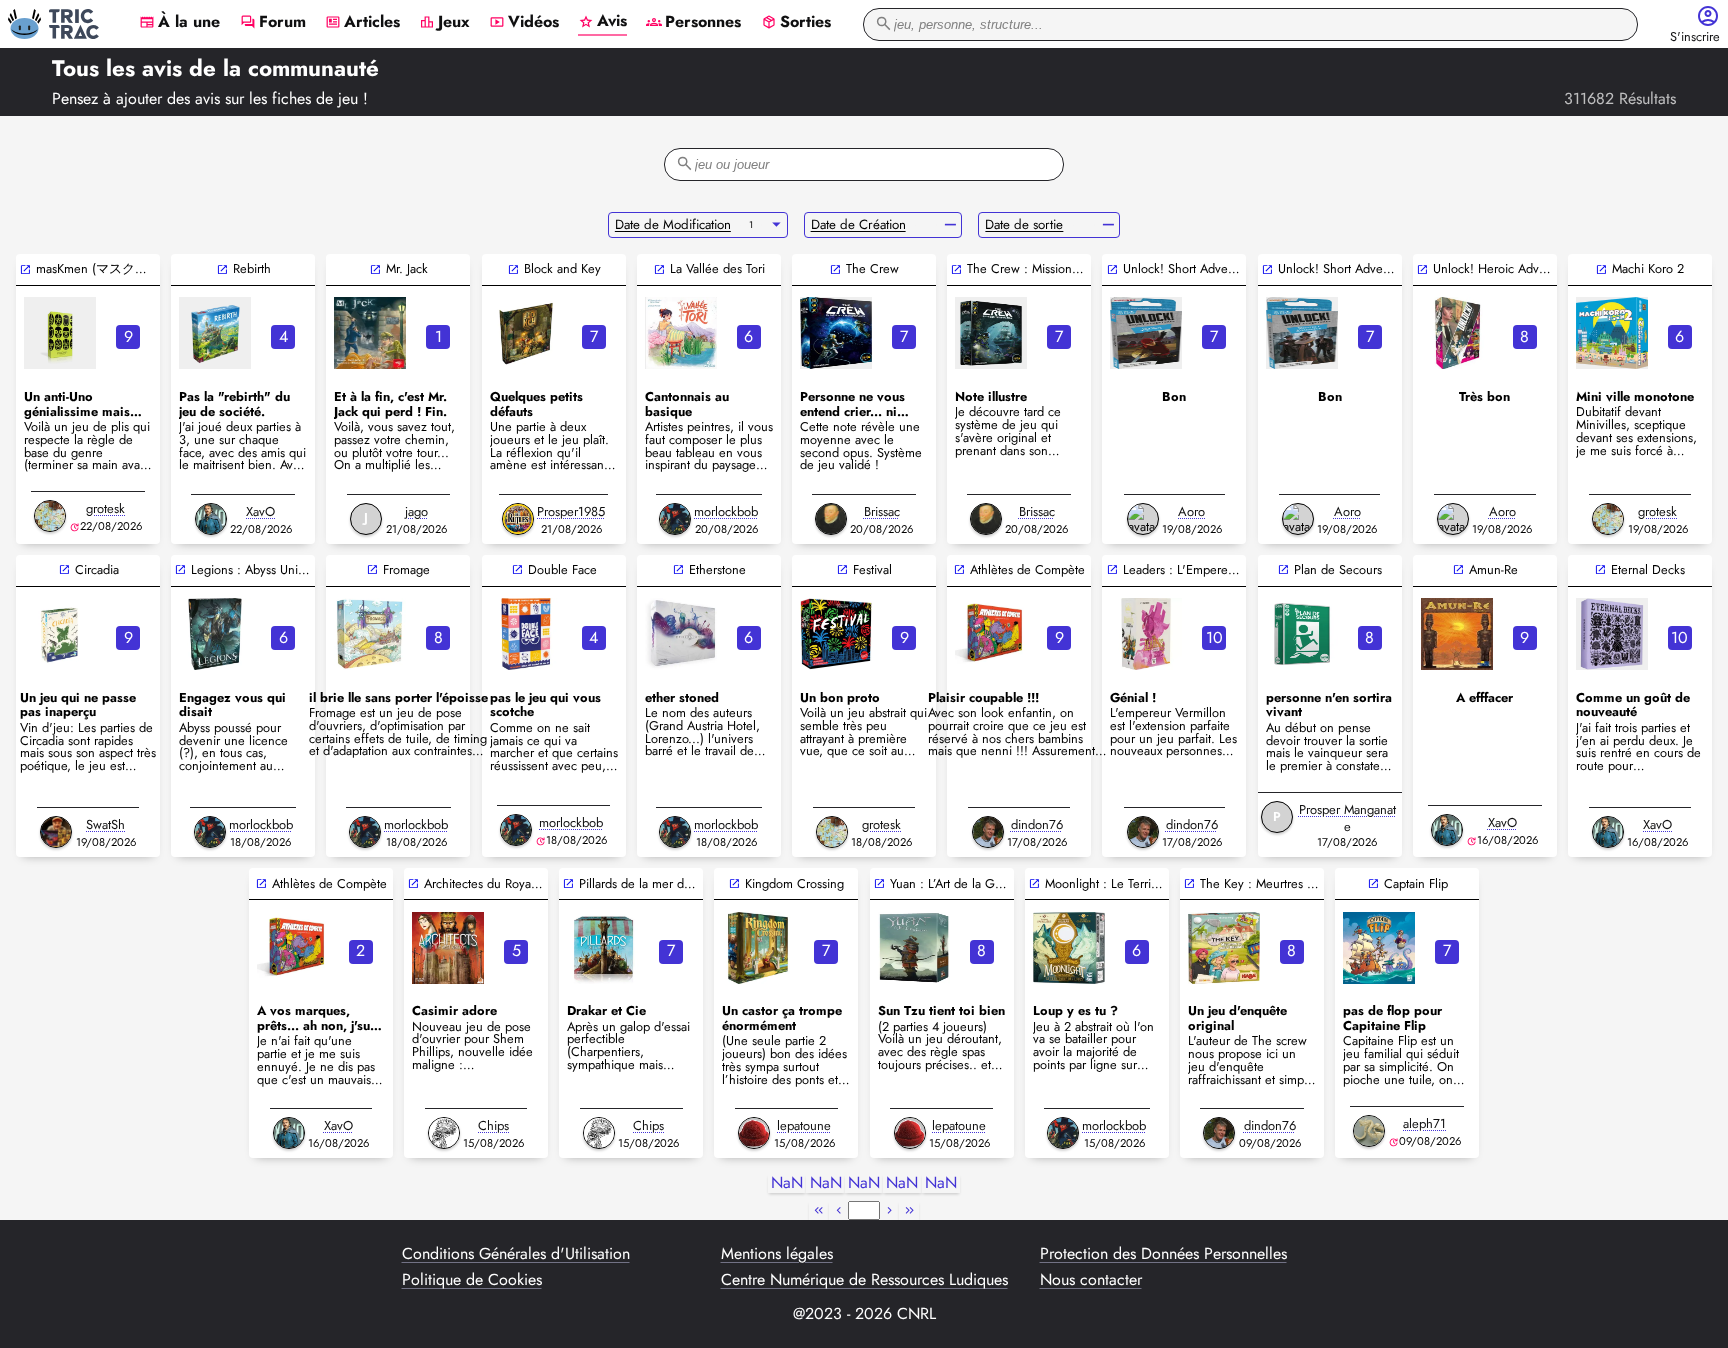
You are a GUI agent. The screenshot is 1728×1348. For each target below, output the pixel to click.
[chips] (444, 1133)
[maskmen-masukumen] (60, 333)
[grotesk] (50, 516)
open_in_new (25, 269)
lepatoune (804, 1125)
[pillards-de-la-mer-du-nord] (603, 948)
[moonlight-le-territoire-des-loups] (1069, 948)
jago (416, 511)
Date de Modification (673, 224)
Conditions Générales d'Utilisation (516, 1254)
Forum (273, 23)
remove (950, 225)
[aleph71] (1369, 1131)
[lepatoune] (754, 1133)
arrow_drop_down (776, 225)
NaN (787, 1183)
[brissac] (831, 519)
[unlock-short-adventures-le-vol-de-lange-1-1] (1146, 333)
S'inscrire (1695, 37)
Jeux (444, 23)
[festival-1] (836, 634)
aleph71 (1424, 1123)
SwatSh (105, 824)
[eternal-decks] (1612, 634)
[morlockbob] (675, 519)
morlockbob (726, 511)
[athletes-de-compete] (991, 634)
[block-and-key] (526, 333)
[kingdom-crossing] (758, 948)
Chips (493, 1125)
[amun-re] (1457, 634)
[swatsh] (56, 832)
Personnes (693, 23)
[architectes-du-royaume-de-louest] (448, 948)
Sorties (796, 23)
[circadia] (60, 634)
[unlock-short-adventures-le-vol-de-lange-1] (1302, 333)
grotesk (105, 508)
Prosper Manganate (1347, 818)
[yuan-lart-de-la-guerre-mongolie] (914, 948)
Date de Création (858, 224)
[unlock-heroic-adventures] (1457, 333)
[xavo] (211, 519)
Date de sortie (1024, 224)
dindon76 (1037, 824)
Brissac (882, 511)
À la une (179, 23)
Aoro (1191, 511)
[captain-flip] (1379, 948)
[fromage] (370, 634)
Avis (602, 22)
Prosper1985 (571, 511)
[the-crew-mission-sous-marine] (991, 333)
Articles (362, 23)
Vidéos (524, 23)
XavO (260, 511)
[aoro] (1143, 519)
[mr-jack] (370, 333)
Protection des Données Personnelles (1163, 1254)
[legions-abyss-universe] (215, 634)
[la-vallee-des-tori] (681, 333)
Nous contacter (1091, 1280)
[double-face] (526, 634)
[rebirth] (215, 333)
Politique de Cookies (472, 1280)
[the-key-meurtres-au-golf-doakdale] (1224, 948)
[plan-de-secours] (1302, 634)
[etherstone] (681, 634)
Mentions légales (777, 1254)
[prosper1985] (518, 519)
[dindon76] (988, 832)
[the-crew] (836, 333)
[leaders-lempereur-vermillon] (1146, 634)
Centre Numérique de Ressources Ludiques (864, 1280)
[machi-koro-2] (1612, 333)
